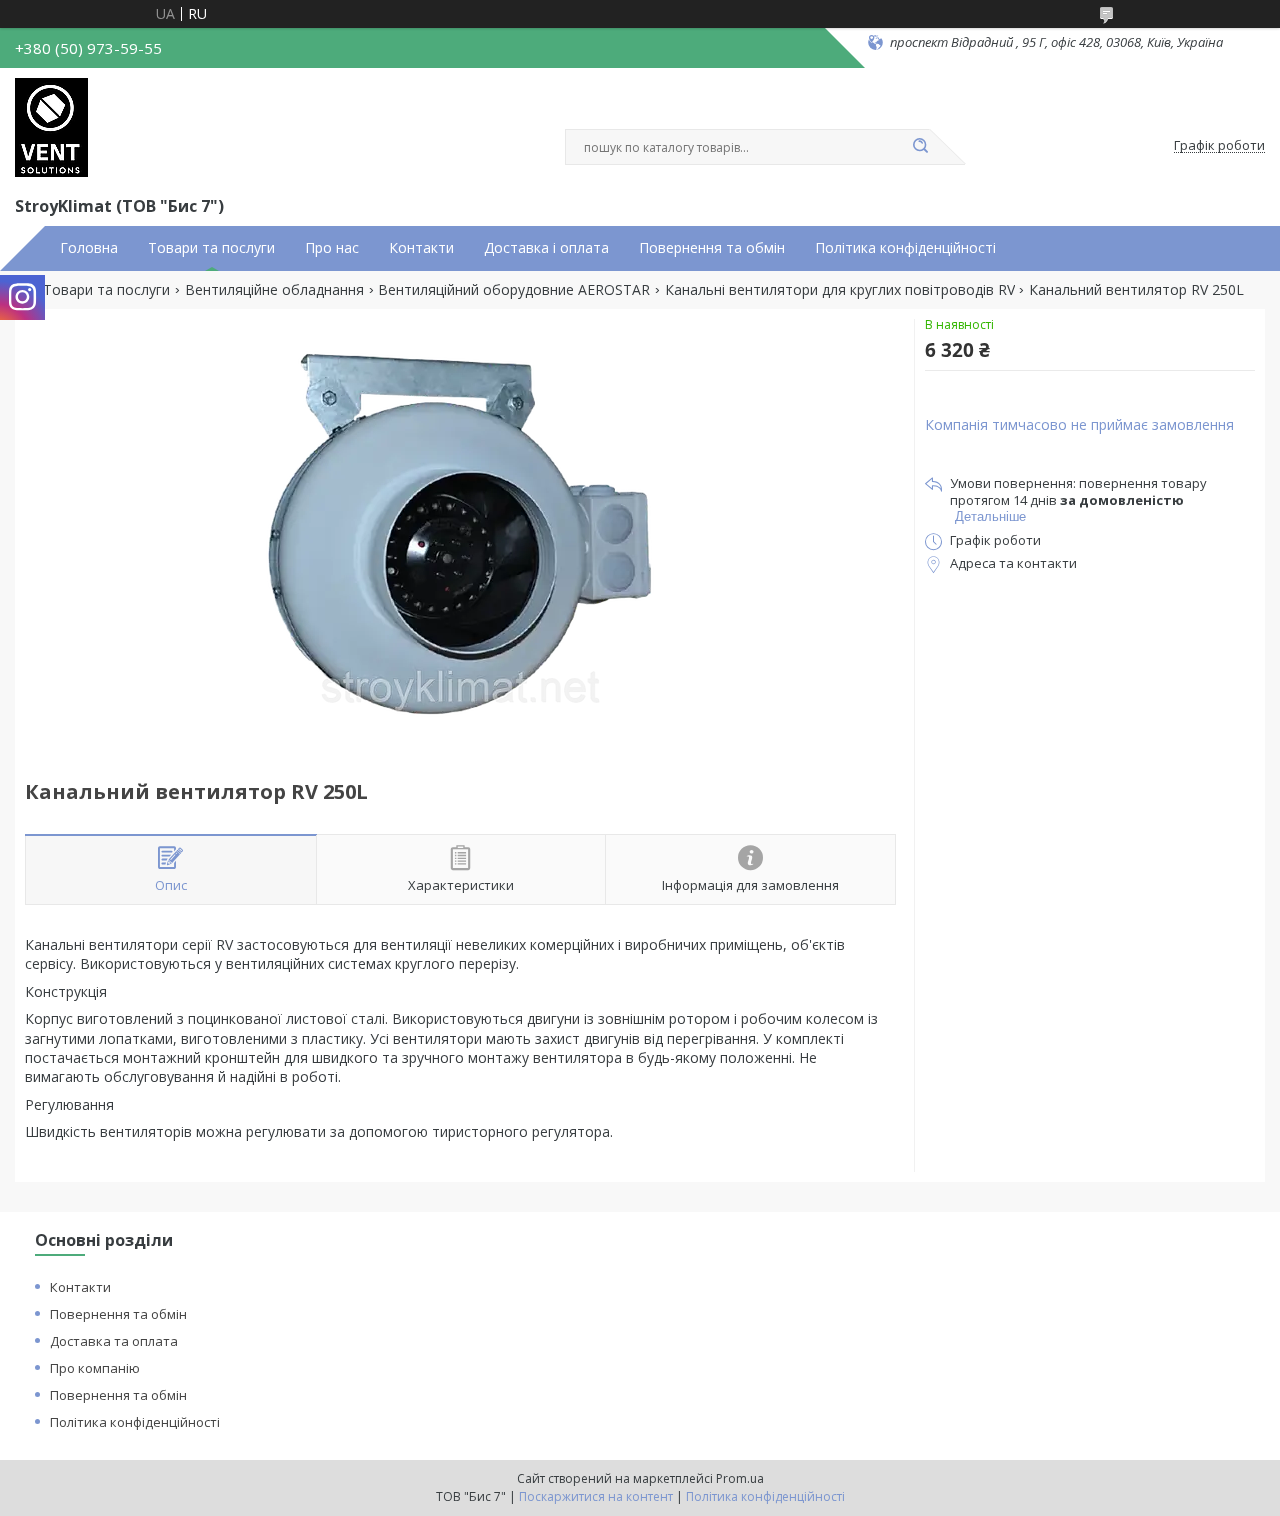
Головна (89, 248)
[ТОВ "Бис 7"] (51, 128)
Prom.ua (740, 1478)
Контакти (421, 248)
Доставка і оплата (546, 248)
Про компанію (95, 1368)
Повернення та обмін (712, 248)
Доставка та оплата (114, 1341)
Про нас (332, 248)
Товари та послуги (211, 248)
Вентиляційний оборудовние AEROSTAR (514, 290)
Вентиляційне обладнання (274, 290)
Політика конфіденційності (905, 248)
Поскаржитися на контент (596, 1496)
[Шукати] (920, 147)
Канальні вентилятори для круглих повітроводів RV (840, 290)
